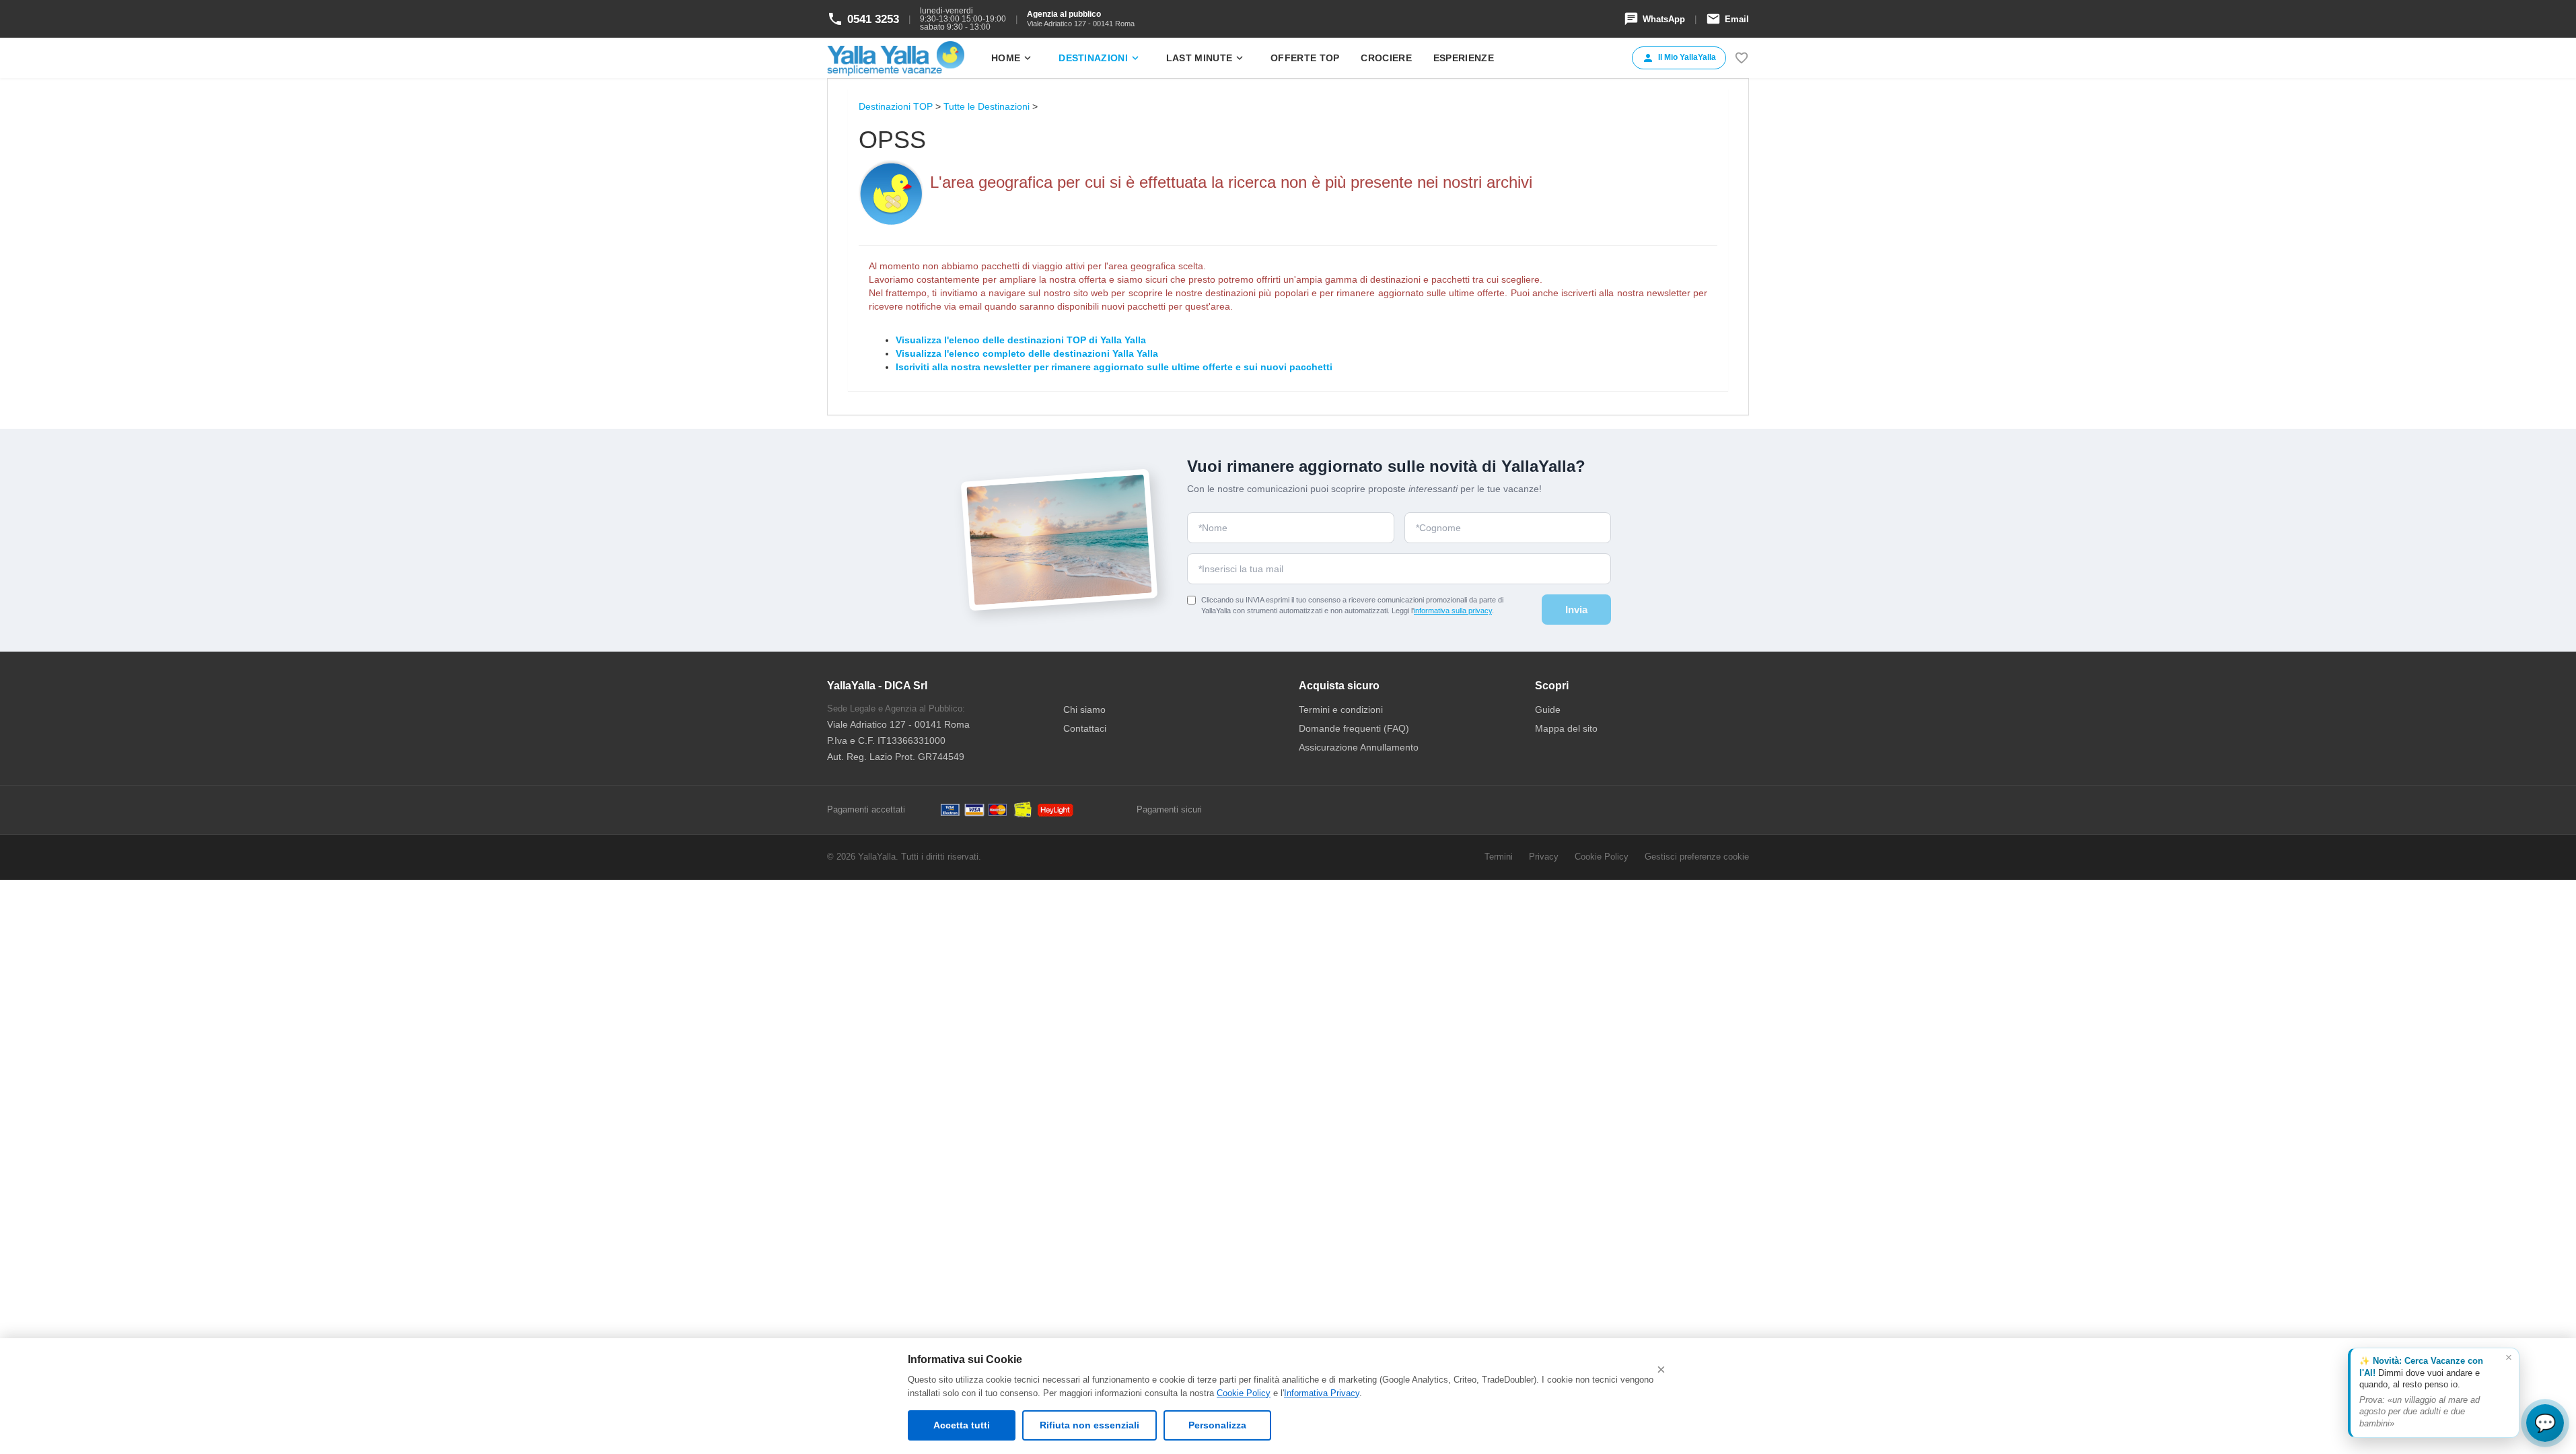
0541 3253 (863, 19)
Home (1012, 58)
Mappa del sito (1566, 728)
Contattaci (1085, 728)
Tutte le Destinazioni (987, 106)
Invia (1576, 610)
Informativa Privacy (1322, 1393)
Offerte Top (1305, 58)
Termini (1499, 857)
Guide (1548, 709)
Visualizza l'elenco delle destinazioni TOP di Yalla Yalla (1021, 340)
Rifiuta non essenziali (1089, 1425)
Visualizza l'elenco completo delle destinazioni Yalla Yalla (1027, 353)
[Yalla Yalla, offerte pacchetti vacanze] (896, 58)
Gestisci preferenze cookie (1697, 857)
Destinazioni (1100, 58)
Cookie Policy (1244, 1393)
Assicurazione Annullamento (1359, 747)
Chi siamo (1084, 709)
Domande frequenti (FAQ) (1354, 728)
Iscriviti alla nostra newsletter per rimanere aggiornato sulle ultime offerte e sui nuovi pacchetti (1114, 367)
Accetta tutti (962, 1425)
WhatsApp (1654, 19)
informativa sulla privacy (1453, 611)
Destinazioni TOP (896, 106)
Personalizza (1217, 1425)
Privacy (1544, 857)
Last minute (1206, 58)
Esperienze (1464, 58)
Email (1727, 19)
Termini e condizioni (1341, 709)
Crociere (1386, 58)
